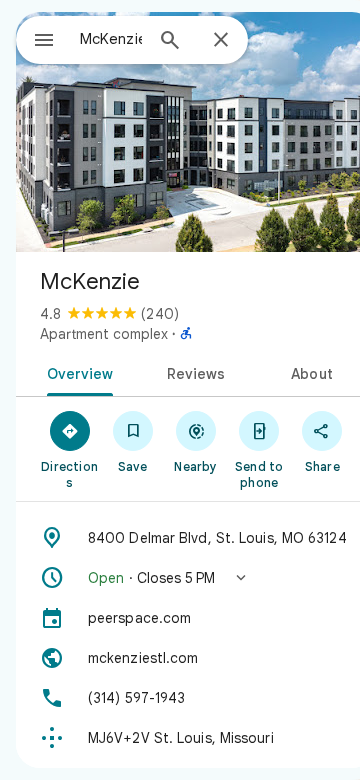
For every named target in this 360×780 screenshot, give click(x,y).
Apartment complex (104, 334)
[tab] (75, 372)
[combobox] (111, 39)
